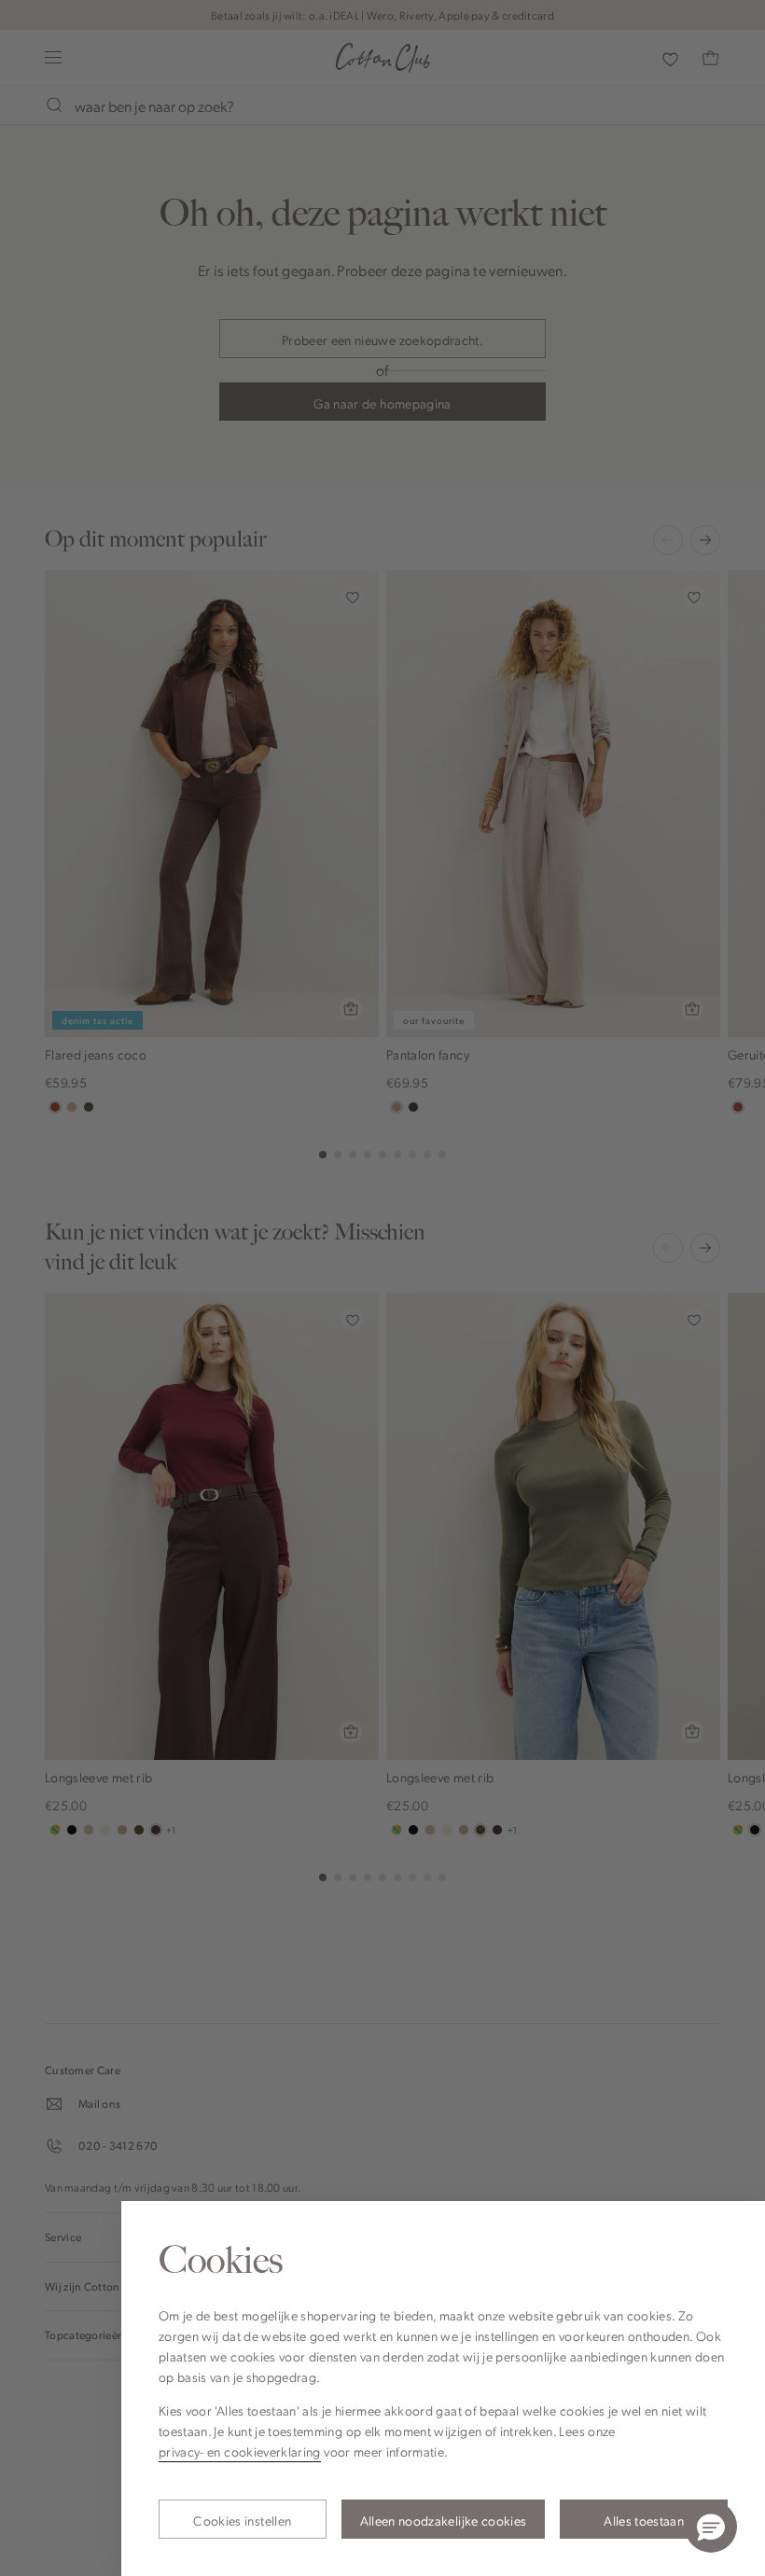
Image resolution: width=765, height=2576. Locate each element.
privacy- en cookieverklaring (240, 2451)
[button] (711, 2527)
